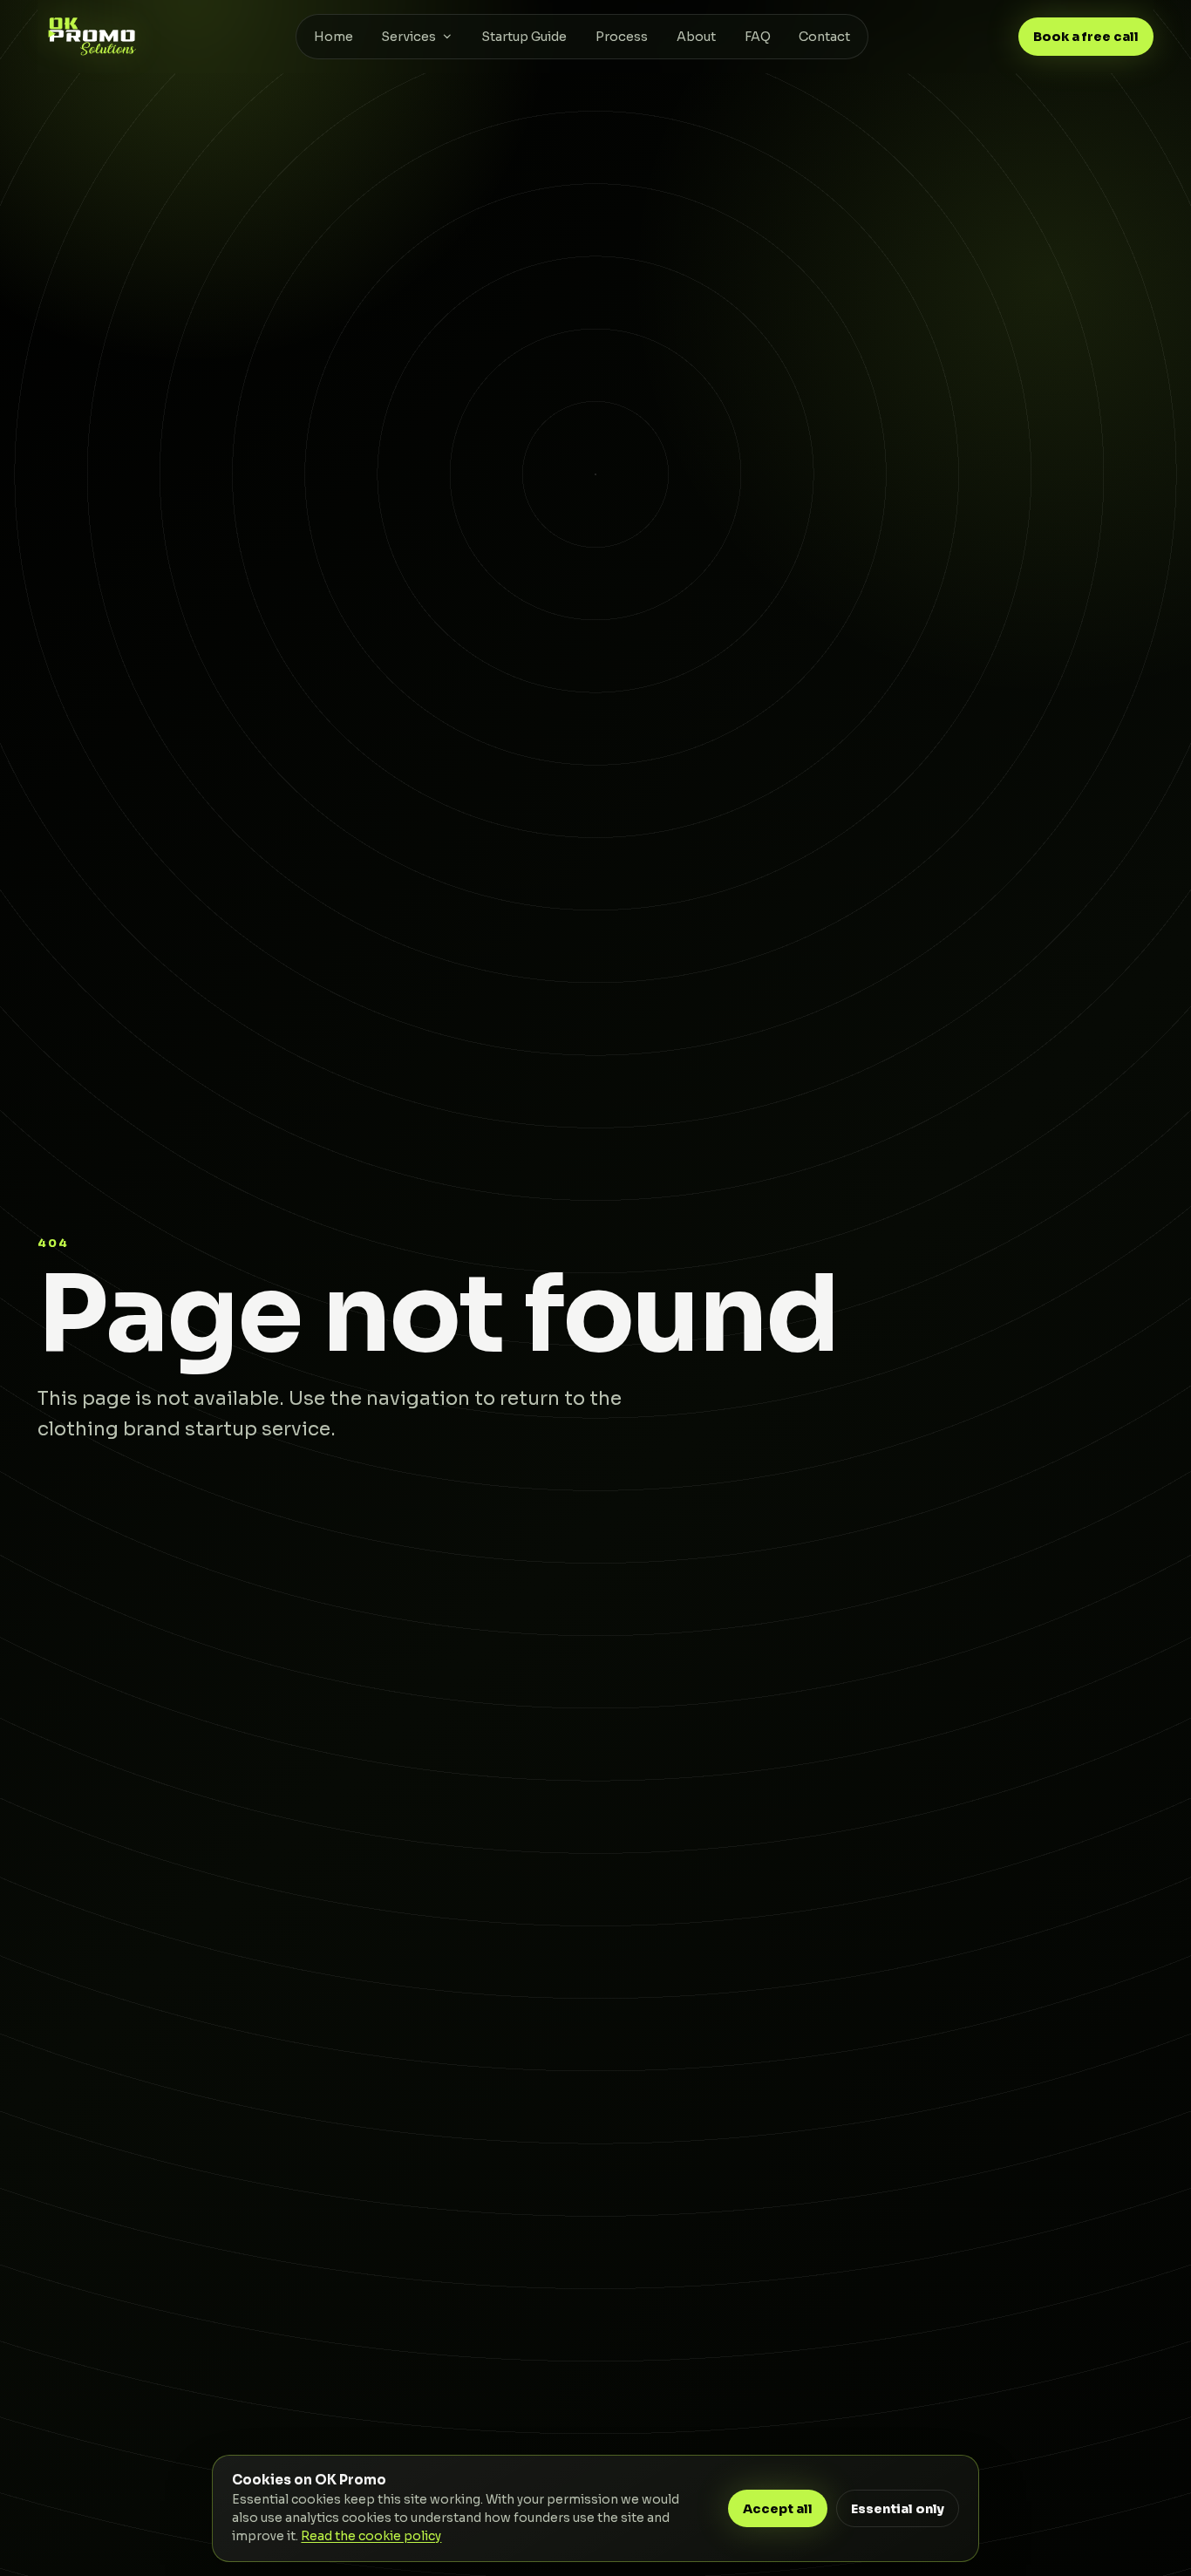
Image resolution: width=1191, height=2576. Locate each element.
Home (333, 37)
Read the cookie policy (371, 2536)
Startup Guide (524, 37)
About (696, 37)
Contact (824, 37)
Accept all (778, 2509)
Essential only (898, 2509)
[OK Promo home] (92, 36)
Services (408, 37)
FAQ (758, 37)
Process (622, 37)
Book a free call (1086, 37)
